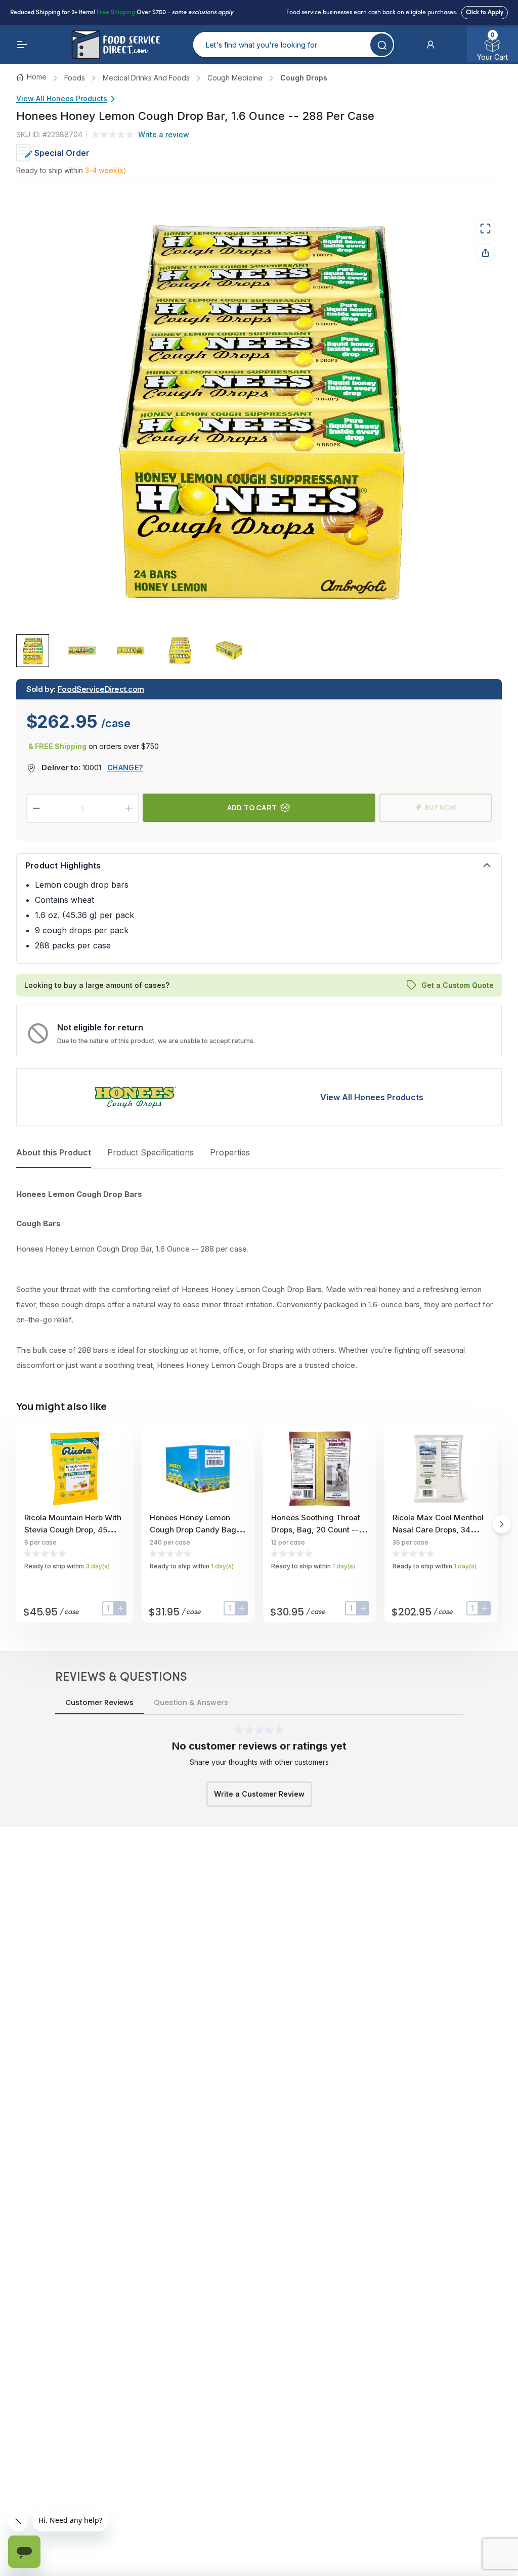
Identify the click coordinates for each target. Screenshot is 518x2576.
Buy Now (441, 807)
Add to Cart (252, 807)
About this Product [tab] (54, 1152)
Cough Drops (304, 78)
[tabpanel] (259, 1280)
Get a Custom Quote (458, 985)
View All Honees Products (62, 98)
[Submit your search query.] (382, 45)
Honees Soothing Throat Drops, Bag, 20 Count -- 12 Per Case (320, 1530)
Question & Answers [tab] (191, 1702)
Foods (75, 78)
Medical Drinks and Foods (146, 78)
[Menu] (22, 45)
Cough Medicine (235, 78)
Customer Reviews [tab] (99, 1702)
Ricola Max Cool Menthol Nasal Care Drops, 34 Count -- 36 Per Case (438, 1530)
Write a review (164, 134)
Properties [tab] (230, 1152)
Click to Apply (485, 13)
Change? (125, 767)
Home (37, 77)
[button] (430, 45)
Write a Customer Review (259, 1794)
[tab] (33, 651)
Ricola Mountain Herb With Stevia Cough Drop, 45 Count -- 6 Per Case (73, 1530)
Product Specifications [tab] (150, 1152)
